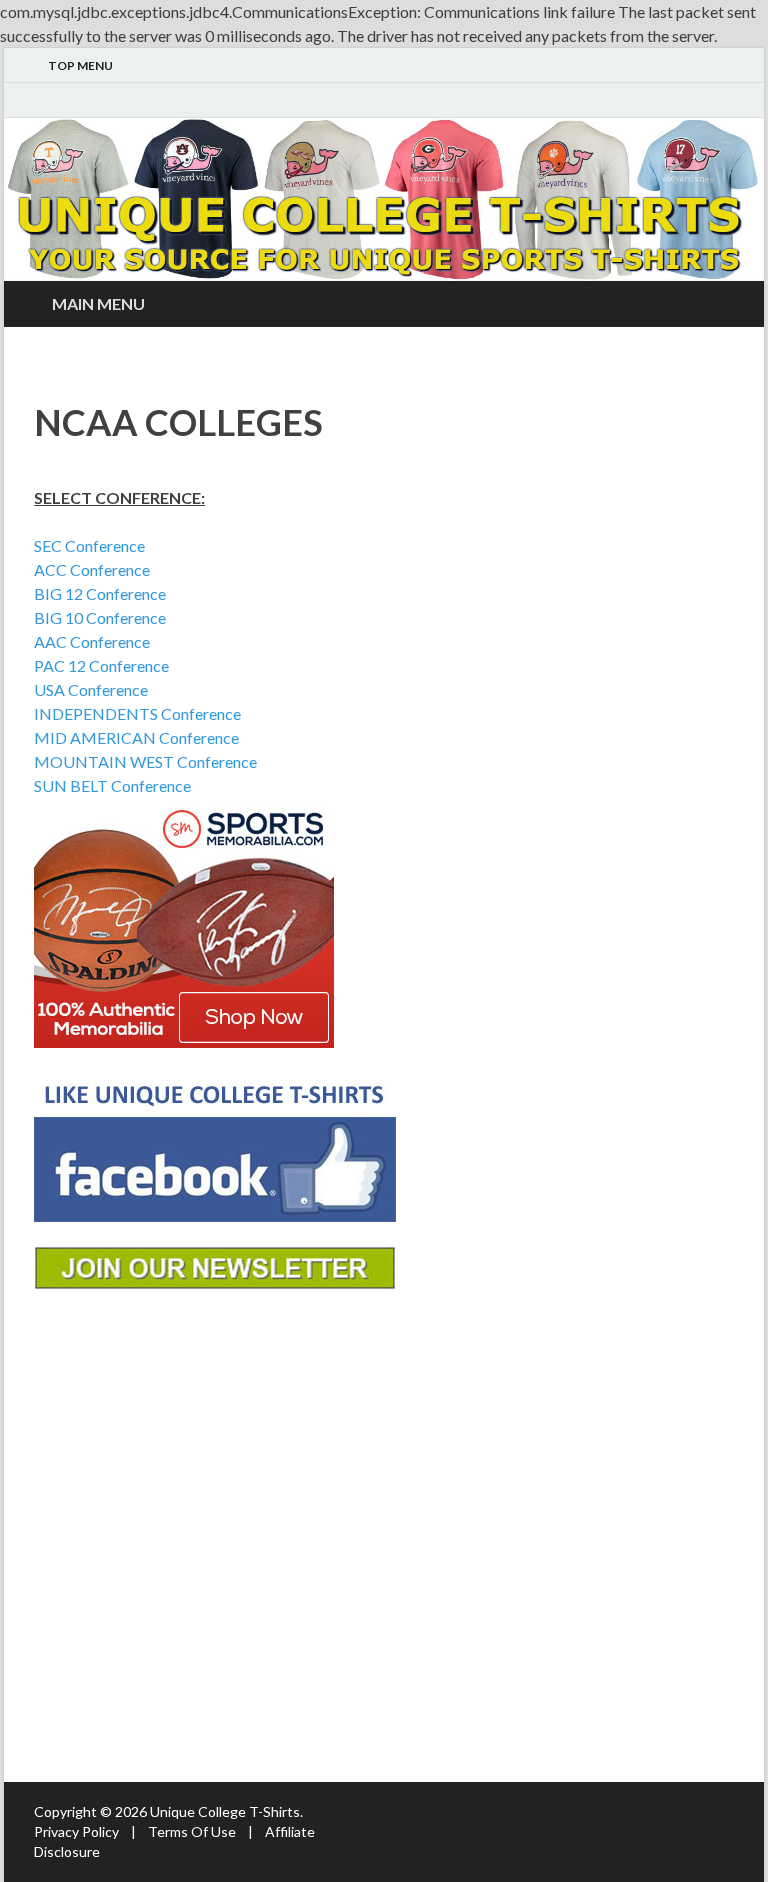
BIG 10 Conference (100, 617)
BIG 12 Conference (100, 593)
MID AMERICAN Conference (136, 737)
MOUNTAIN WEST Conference (145, 761)
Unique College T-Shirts (225, 1811)
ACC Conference (92, 569)
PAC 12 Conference (101, 665)
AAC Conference (92, 641)
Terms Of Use (192, 1831)
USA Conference (91, 689)
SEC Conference (89, 545)
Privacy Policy (76, 1831)
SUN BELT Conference (112, 785)
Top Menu (80, 65)
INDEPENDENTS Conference (137, 713)
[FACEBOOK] (728, 101)
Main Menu (98, 303)
